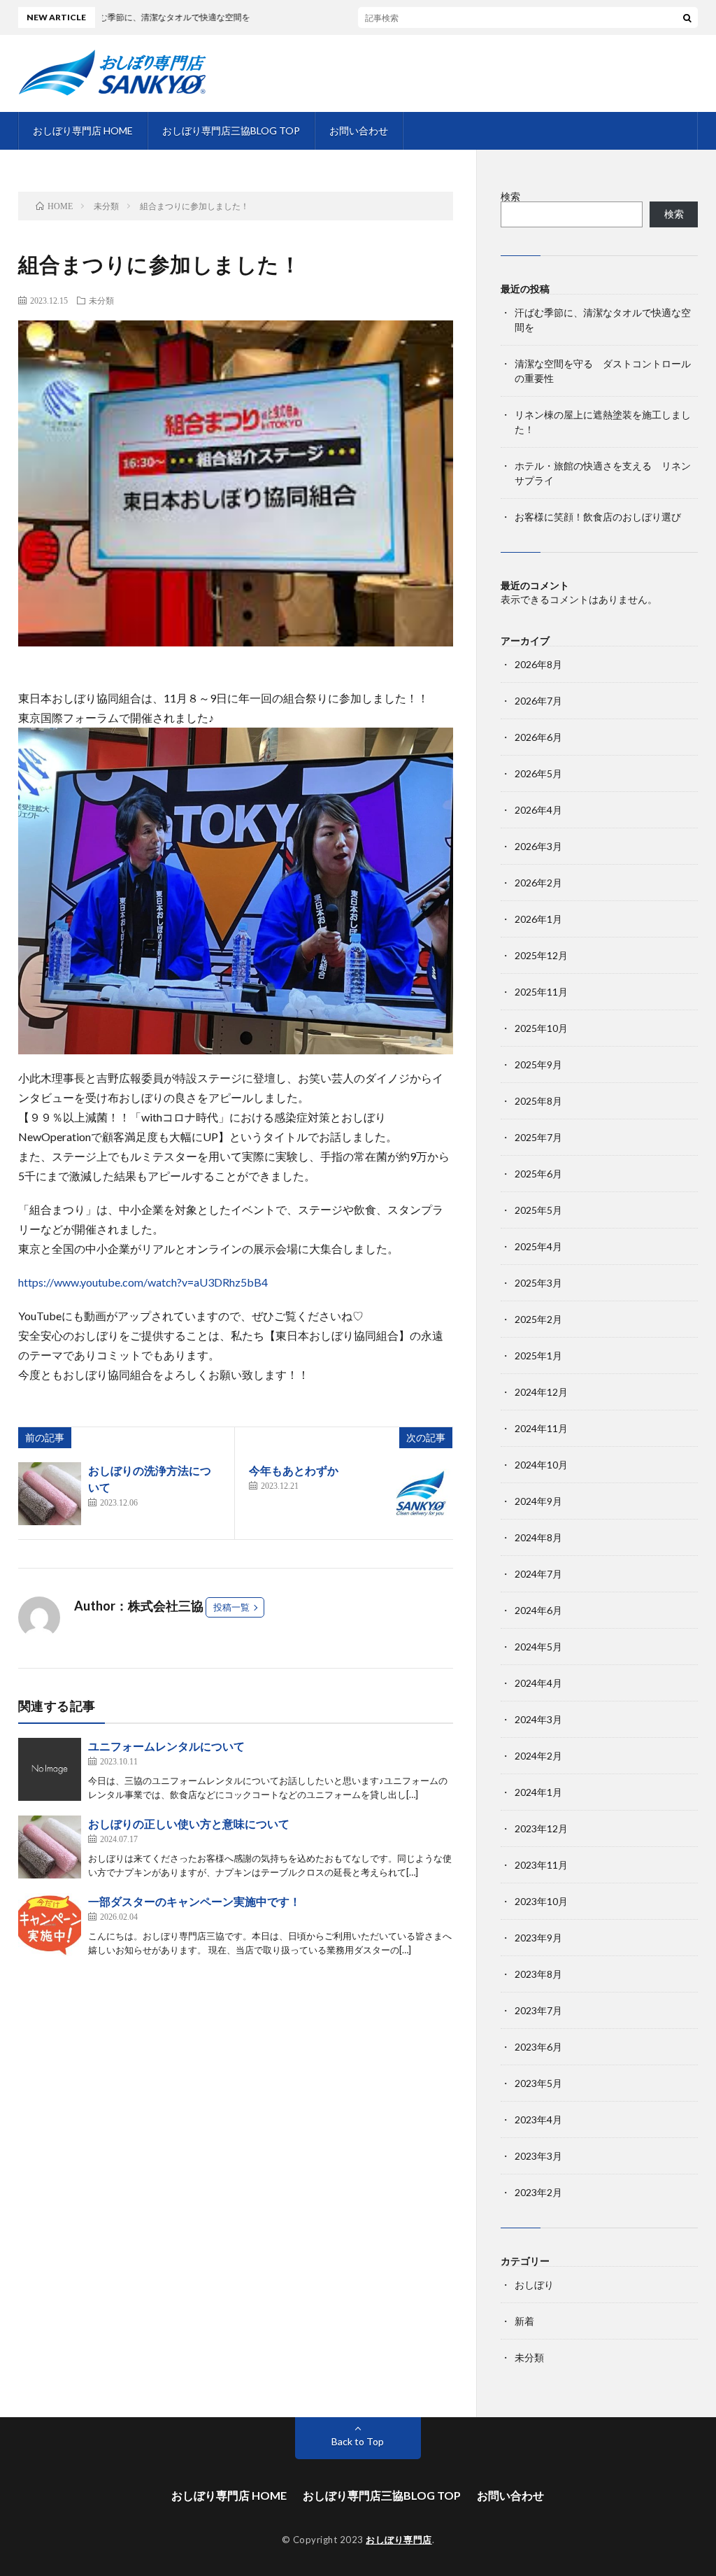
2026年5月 (538, 773)
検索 (510, 196)
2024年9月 (538, 1501)
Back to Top (358, 2441)
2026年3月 (538, 846)
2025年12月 (541, 955)
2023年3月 (538, 2156)
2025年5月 (538, 1210)
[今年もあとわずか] (421, 1494)
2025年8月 (538, 1101)
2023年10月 (541, 1901)
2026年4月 (538, 810)
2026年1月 (538, 919)
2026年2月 (538, 883)
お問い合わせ (359, 130)
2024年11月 (541, 1428)
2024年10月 (541, 1465)
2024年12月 (541, 1392)
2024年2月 (538, 1756)
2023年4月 (538, 2119)
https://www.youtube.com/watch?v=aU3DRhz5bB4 (143, 1282)
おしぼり (534, 2285)
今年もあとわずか (294, 1470)
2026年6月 (538, 737)
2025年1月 (538, 1356)
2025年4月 (538, 1246)
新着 (524, 2321)
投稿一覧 (231, 1607)
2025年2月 (538, 1319)
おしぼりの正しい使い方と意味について (189, 1824)
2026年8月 (538, 664)
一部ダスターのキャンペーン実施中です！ (194, 1901)
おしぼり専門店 (399, 2540)
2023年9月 (538, 1938)
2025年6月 (538, 1174)
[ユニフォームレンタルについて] (50, 1769)
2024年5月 (538, 1647)
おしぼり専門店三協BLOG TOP (231, 130)
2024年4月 (538, 1683)
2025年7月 (538, 1137)
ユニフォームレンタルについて (166, 1746)
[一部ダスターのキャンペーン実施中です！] (50, 1925)
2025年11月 (541, 992)
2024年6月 (538, 1610)
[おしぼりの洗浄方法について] (50, 1494)
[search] (687, 17)
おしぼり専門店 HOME (83, 130)
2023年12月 (541, 1828)
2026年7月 (538, 701)
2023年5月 (538, 2083)
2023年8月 (538, 1974)
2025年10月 (541, 1028)
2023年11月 (541, 1865)
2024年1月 (538, 1792)
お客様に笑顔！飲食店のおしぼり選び (598, 517)
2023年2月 (538, 2192)
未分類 (101, 300)
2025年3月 (538, 1283)
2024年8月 (538, 1537)
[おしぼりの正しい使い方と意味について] (50, 1847)
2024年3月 (538, 1719)
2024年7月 (538, 1574)
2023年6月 (538, 2047)
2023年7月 (538, 2010)
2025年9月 (538, 1064)
